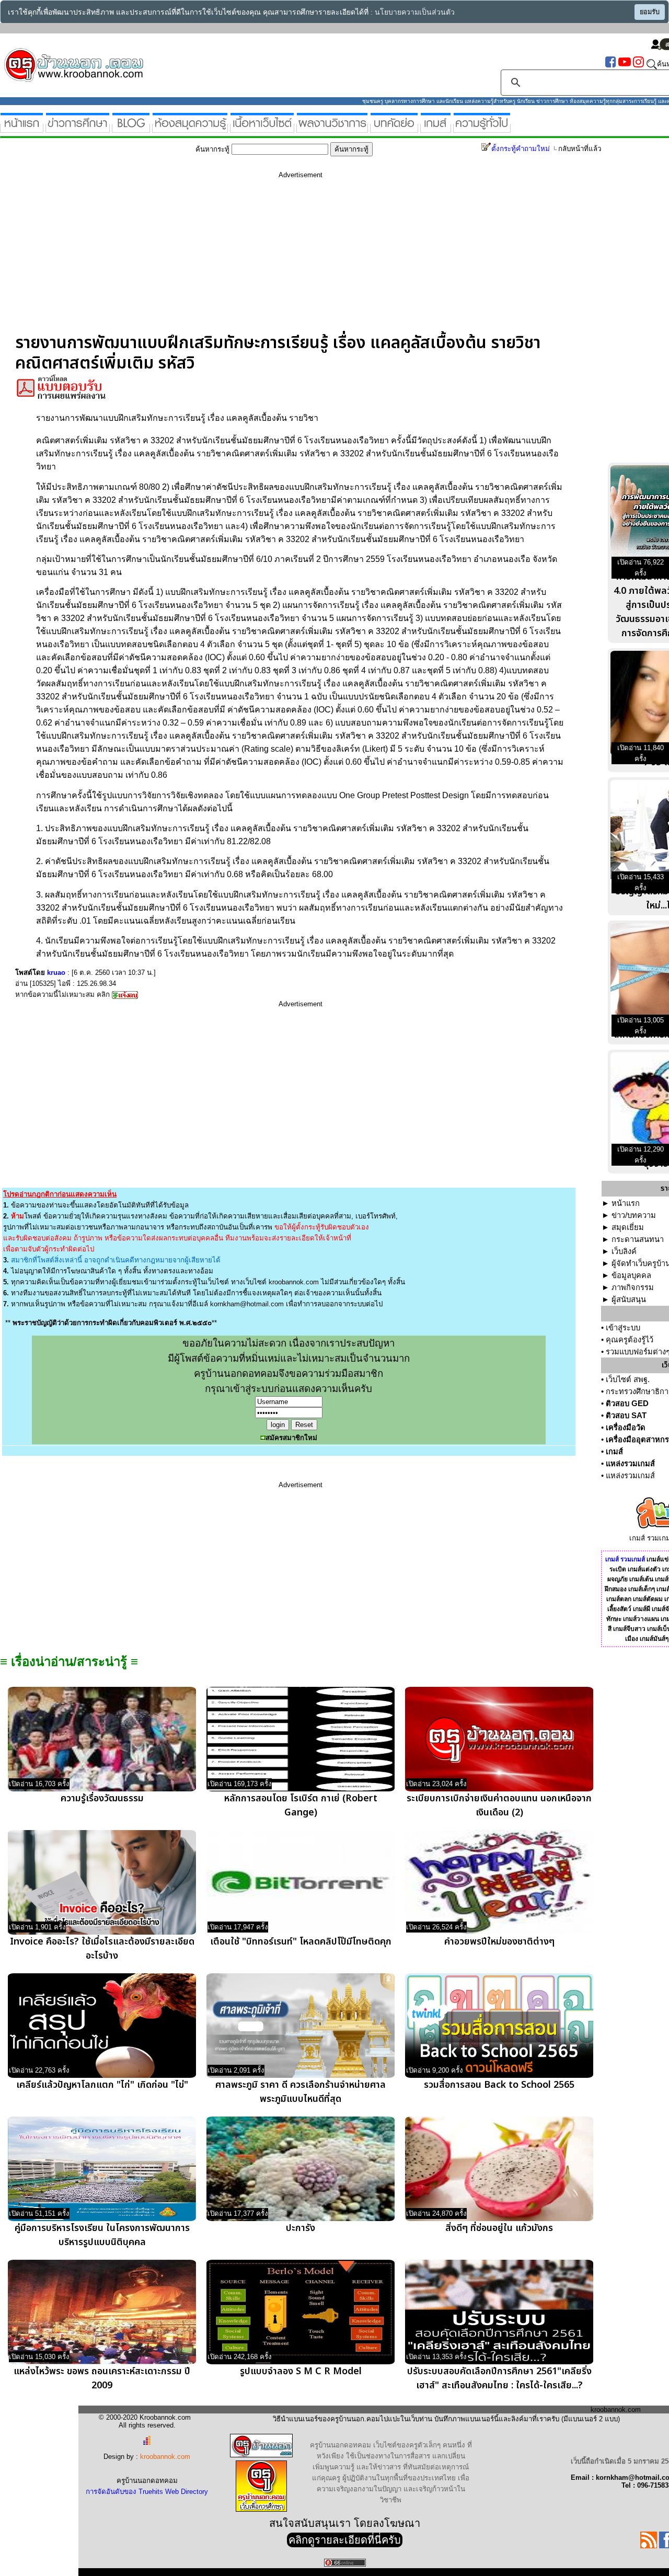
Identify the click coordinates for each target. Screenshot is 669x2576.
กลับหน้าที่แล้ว (580, 149)
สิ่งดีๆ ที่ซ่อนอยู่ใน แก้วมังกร (499, 2228)
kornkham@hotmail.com (247, 1304)
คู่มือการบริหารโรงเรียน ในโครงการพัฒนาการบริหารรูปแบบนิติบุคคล (102, 2235)
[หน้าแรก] (22, 128)
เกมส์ (614, 1452)
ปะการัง (301, 2228)
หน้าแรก (626, 1203)
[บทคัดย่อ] (394, 128)
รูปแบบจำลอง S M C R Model (301, 2371)
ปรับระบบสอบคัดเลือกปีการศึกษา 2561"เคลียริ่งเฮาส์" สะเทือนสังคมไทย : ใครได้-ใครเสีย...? (499, 2378)
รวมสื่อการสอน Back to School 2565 (499, 2085)
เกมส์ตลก (619, 1599)
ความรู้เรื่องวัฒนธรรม (102, 1798)
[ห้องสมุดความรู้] (190, 128)
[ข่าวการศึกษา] (78, 128)
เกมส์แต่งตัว (644, 1569)
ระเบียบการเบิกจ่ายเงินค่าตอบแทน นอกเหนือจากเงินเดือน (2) (499, 1805)
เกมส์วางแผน (641, 1619)
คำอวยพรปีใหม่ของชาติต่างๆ (499, 1942)
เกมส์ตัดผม (648, 1599)
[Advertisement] (301, 260)
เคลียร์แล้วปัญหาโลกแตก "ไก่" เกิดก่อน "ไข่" (102, 2085)
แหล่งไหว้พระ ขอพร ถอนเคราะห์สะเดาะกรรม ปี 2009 (102, 2378)
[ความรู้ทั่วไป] (482, 128)
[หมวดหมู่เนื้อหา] (262, 128)
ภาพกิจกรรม (633, 1287)
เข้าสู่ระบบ (623, 1328)
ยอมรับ (650, 12)
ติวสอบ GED (627, 1404)
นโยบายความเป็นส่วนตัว (415, 12)
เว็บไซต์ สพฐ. (628, 1379)
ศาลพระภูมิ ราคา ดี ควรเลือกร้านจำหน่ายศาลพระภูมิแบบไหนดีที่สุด (301, 2092)
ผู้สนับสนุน (629, 1299)
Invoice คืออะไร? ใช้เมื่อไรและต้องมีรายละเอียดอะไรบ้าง (102, 1949)
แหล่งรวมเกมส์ (630, 1464)
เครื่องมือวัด (626, 1428)
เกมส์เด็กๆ (642, 1589)
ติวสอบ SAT (626, 1416)
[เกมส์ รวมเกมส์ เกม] (436, 128)
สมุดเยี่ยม (628, 1227)
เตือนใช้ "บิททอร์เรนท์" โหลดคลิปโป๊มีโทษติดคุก (301, 1942)
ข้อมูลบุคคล (631, 1275)
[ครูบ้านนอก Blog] (131, 128)
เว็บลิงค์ (624, 1251)
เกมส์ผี (642, 1609)
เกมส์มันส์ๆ (654, 1639)
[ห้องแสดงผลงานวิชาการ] (332, 128)
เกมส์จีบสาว (629, 1629)
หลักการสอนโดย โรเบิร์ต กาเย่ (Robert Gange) (301, 1805)
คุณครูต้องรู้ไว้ (630, 1340)
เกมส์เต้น (641, 1579)
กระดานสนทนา (638, 1239)
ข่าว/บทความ (634, 1215)
